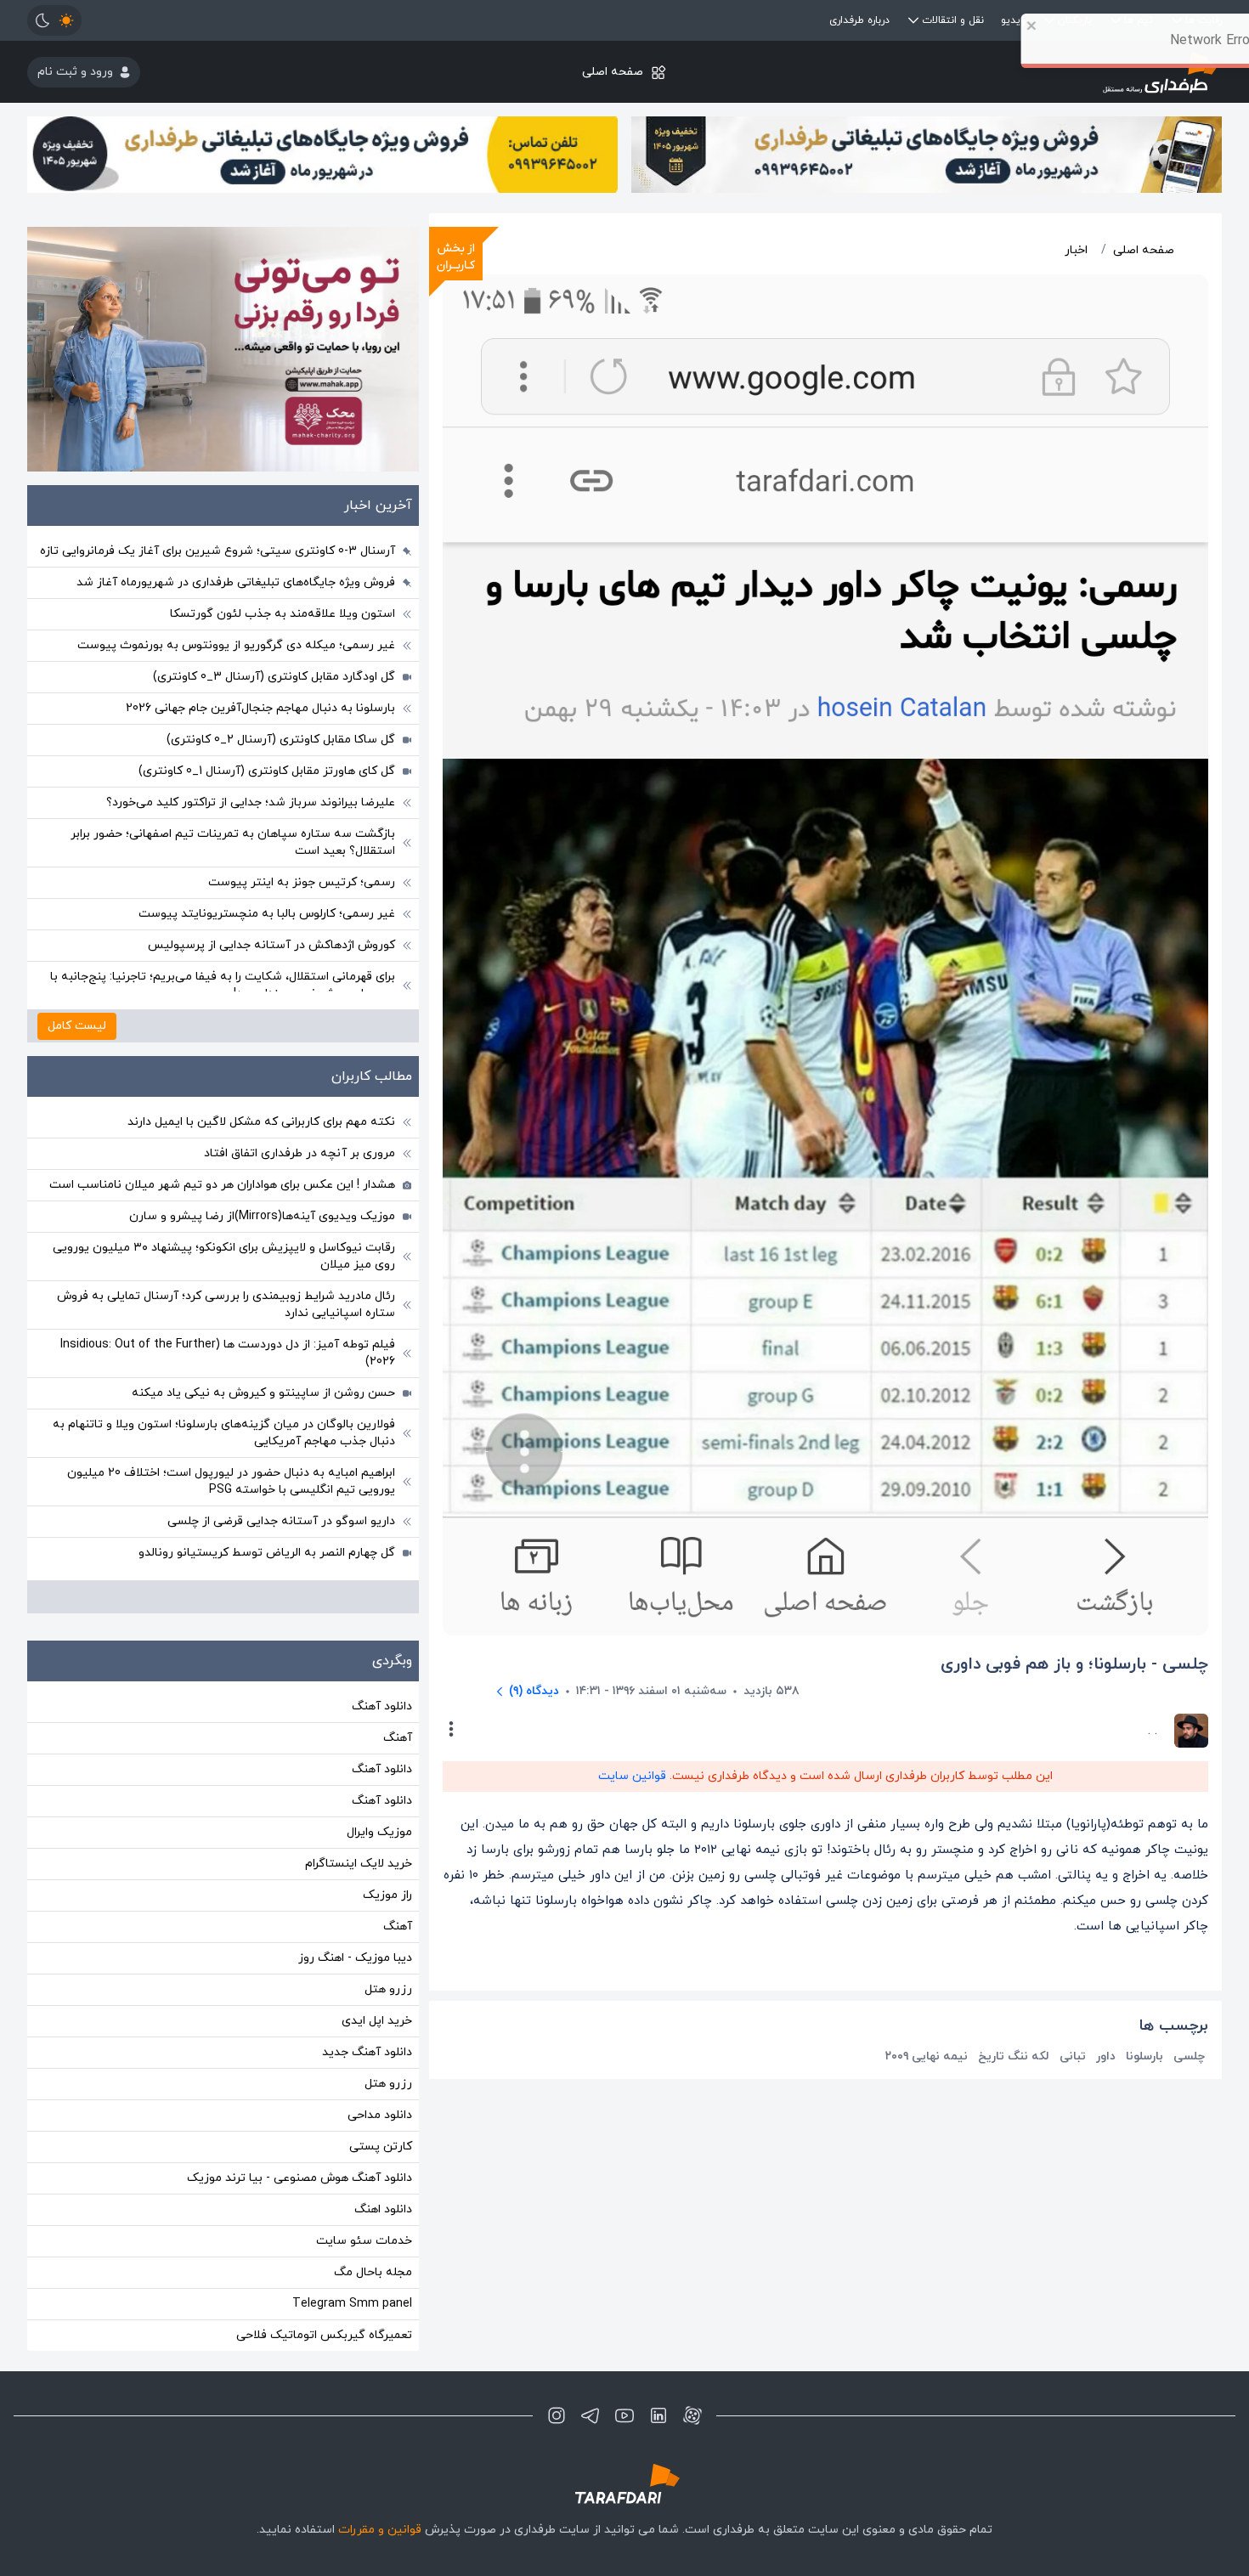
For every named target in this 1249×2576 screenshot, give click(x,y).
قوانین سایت (632, 1776)
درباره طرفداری (859, 20)
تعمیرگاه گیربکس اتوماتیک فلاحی (324, 2335)
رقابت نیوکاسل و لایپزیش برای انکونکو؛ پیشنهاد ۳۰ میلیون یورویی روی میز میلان (224, 1256)
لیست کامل (77, 1026)
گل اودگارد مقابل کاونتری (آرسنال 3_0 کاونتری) (274, 677)
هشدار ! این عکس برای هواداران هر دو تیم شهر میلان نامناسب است (222, 1185)
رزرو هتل (388, 1989)
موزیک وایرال (379, 1832)
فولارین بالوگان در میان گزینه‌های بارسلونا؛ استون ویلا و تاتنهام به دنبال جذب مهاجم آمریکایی (224, 1433)
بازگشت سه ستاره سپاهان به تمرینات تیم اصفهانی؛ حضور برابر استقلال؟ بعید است (233, 842)
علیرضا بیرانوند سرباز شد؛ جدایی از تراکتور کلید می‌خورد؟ (251, 802)
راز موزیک (387, 1895)
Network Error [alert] (1154, 41)
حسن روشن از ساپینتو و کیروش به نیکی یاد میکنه (263, 1393)
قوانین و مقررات (380, 2530)
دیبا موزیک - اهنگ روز (355, 1958)
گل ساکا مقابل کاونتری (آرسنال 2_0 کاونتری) (281, 740)
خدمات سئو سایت (364, 2241)
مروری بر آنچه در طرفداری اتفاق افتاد (300, 1153)
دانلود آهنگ (382, 1706)
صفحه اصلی (613, 72)
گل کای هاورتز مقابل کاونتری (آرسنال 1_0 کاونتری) (267, 771)
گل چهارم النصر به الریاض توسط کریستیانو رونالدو (267, 1553)
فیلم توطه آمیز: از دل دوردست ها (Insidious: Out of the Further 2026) (228, 1353)
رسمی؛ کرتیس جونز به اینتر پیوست (302, 882)
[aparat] (692, 2415)
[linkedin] (658, 2415)
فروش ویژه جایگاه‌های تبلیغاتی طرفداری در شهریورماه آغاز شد (236, 582)
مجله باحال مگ (373, 2272)
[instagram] (557, 2415)
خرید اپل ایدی (377, 2021)
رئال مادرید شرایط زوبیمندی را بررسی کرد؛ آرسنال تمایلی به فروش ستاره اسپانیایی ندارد (226, 1305)
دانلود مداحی (380, 2115)
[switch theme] (54, 20)
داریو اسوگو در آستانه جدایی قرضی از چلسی (281, 1521)
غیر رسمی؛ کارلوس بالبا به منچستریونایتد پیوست (267, 914)
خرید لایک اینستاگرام (359, 1864)
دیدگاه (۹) (534, 1691)
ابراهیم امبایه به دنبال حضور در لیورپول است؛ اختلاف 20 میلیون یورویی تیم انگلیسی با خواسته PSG (231, 1481)
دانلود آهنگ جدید (367, 2052)
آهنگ (398, 1738)
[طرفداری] (624, 2484)
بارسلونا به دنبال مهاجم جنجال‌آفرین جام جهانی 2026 (260, 708)
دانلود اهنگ (383, 2209)
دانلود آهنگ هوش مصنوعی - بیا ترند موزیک (300, 2178)
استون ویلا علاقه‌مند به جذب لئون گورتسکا (283, 614)
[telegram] (591, 2415)
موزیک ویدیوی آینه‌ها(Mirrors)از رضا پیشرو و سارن (262, 1216)
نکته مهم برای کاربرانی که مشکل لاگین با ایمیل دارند (261, 1122)
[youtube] (624, 2415)
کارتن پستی (381, 2147)
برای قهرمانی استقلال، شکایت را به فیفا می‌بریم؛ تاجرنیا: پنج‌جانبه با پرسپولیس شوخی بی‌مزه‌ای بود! (223, 985)
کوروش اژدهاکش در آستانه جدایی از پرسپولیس (271, 945)
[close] (975, 25)
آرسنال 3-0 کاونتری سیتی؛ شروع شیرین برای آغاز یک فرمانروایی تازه (218, 551)
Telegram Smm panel (352, 2304)
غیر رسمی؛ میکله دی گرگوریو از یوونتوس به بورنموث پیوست (236, 645)
